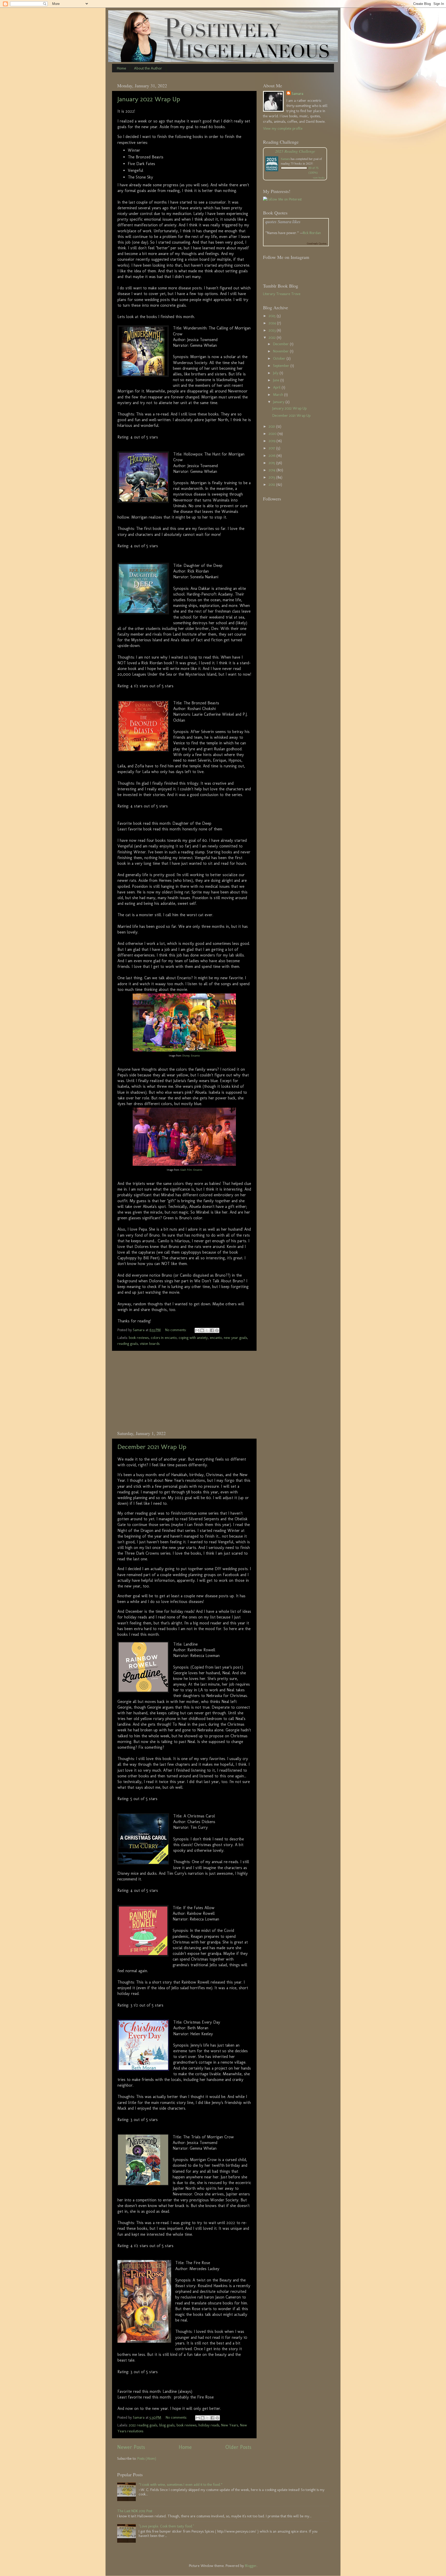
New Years (230, 2425)
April (277, 387)
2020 (273, 434)
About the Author (148, 68)
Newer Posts (131, 2447)
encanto (216, 1338)
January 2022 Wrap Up (149, 99)
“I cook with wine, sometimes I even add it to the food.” (181, 2485)
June (277, 380)
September (282, 366)
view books (319, 178)
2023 (273, 330)
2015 (272, 463)
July (276, 373)
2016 (273, 456)
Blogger (251, 2566)
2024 (273, 323)
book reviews (139, 1338)
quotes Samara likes (283, 222)
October (280, 358)
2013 (272, 477)
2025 (273, 316)
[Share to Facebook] (212, 1330)
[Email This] (197, 1330)
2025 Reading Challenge (295, 151)
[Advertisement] (184, 1391)
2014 (273, 470)
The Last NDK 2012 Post (135, 2511)
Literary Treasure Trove (282, 294)
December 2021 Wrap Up (152, 1447)
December (281, 344)
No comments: (176, 1330)
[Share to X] (207, 1330)
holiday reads (209, 2425)
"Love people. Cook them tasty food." (166, 2526)
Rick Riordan (312, 233)
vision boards (150, 1344)
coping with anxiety (193, 1338)
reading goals (128, 1344)
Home (121, 68)
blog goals (167, 2425)
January (279, 402)
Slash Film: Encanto (191, 1170)
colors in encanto (164, 1338)
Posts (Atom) (147, 2458)
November (281, 351)
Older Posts (238, 2447)
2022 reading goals (143, 2425)
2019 (273, 441)
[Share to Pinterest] (217, 1330)
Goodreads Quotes (317, 244)
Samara (297, 94)
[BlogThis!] (202, 1330)
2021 (272, 426)
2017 (272, 448)
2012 (272, 484)
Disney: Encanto (191, 1056)
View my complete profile (283, 128)
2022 (273, 337)
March (279, 395)
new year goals (235, 1338)
